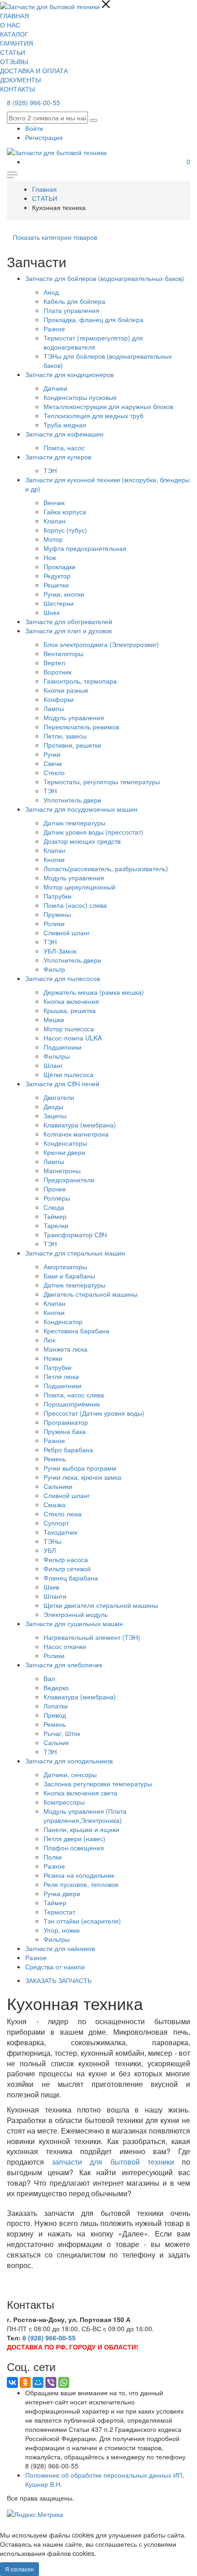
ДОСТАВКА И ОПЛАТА (34, 70)
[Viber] (51, 2382)
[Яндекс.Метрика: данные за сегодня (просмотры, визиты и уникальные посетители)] (35, 2514)
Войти (34, 128)
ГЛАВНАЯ (14, 16)
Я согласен (19, 2569)
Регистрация (44, 137)
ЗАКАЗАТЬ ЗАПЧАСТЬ (58, 1980)
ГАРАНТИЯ (16, 43)
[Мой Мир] (38, 2382)
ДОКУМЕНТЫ (20, 80)
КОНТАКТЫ (17, 89)
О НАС (10, 25)
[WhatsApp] (64, 2382)
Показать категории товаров (55, 237)
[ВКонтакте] (12, 2382)
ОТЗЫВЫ (14, 61)
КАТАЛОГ (14, 34)
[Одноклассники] (25, 2382)
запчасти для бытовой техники (113, 2162)
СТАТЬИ (13, 52)
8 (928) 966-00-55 (33, 102)
